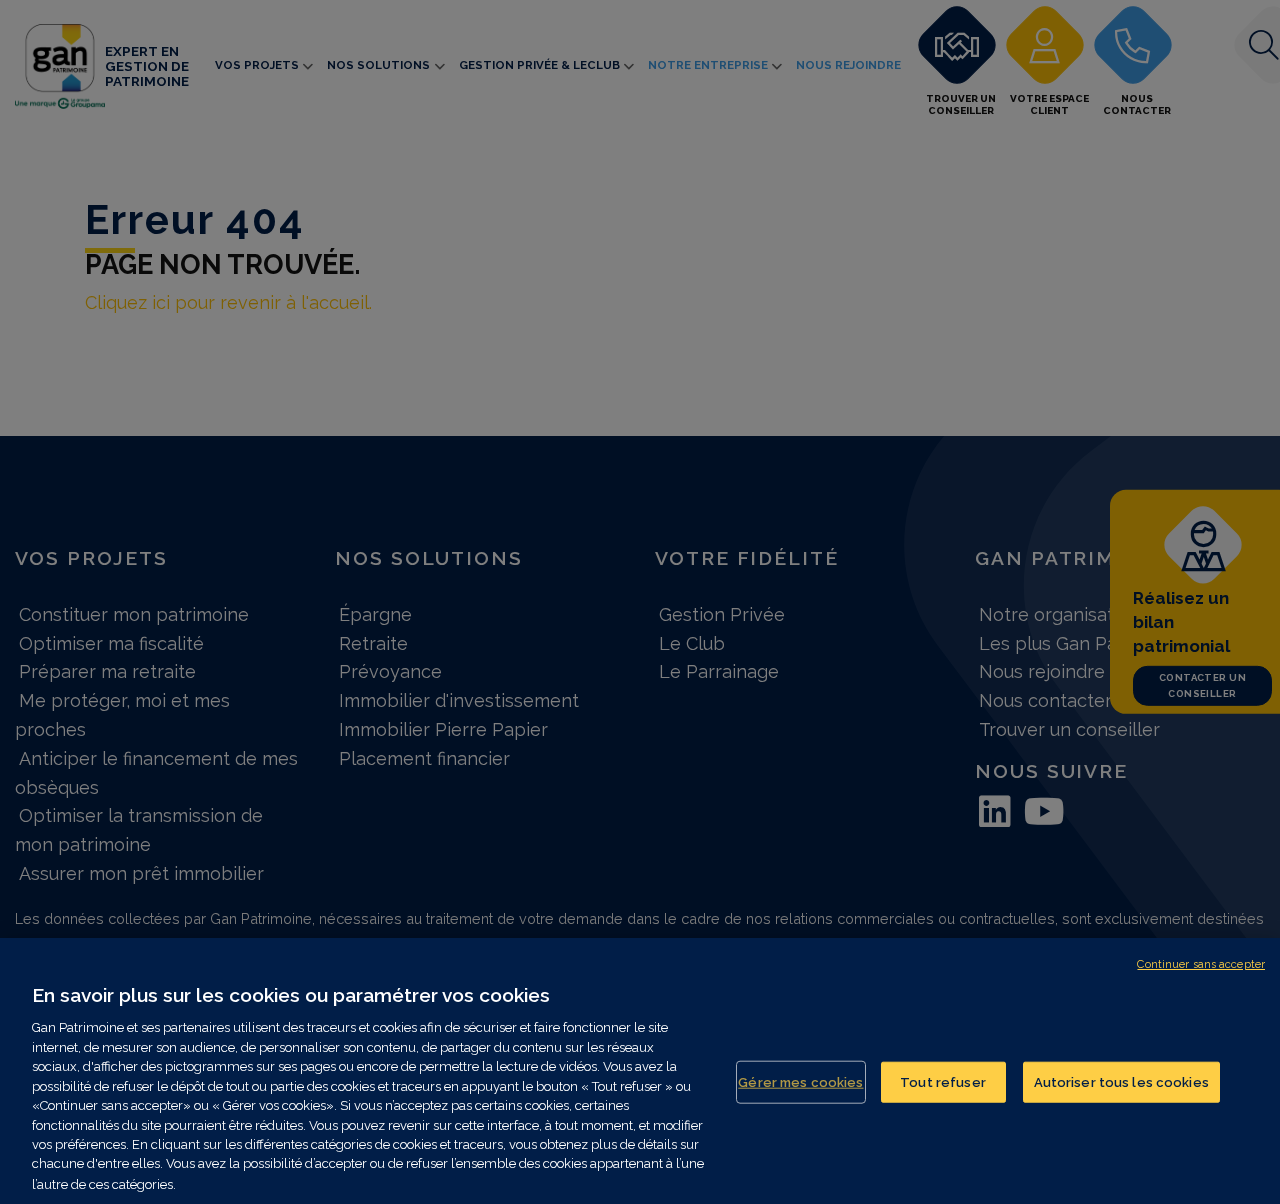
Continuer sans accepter (1201, 964)
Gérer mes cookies (800, 1081)
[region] (640, 1071)
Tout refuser (943, 1081)
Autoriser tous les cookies (1121, 1081)
